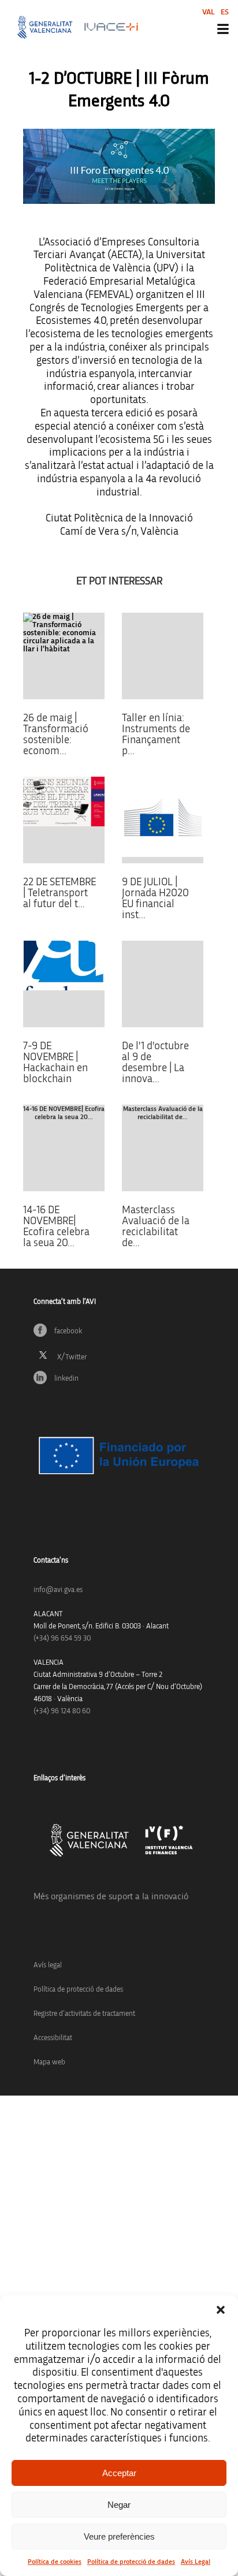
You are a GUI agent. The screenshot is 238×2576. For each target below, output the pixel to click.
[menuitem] (209, 12)
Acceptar (119, 2473)
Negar (119, 2505)
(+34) (62, 1639)
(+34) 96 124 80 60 (62, 1711)
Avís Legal (196, 2562)
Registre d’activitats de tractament (84, 2014)
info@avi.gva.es (58, 1590)
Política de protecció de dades (131, 2562)
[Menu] (223, 29)
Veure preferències (119, 2536)
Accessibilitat (53, 2038)
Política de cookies (55, 2562)
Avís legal (48, 1965)
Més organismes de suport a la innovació (111, 1896)
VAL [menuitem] (209, 12)
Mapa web (49, 2062)
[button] (221, 2310)
